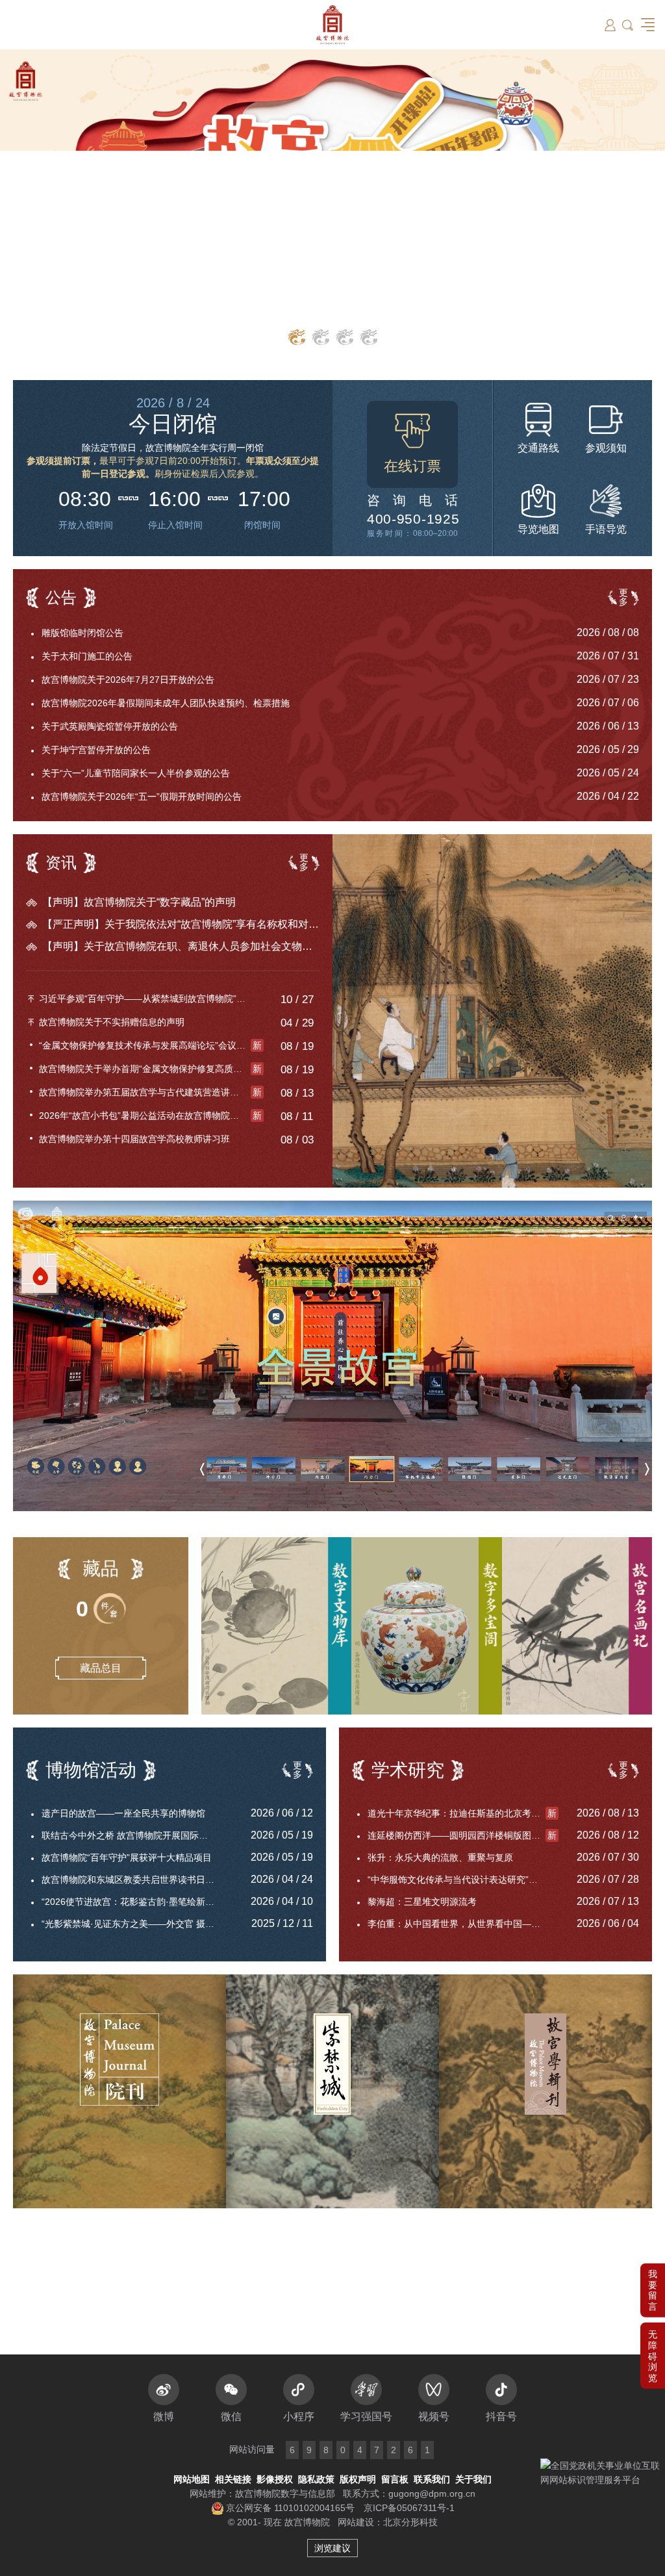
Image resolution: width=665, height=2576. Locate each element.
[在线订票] (412, 444)
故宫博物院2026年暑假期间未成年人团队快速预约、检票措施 (166, 703)
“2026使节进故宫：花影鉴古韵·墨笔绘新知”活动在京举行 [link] (137, 1902)
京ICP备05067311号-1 (409, 2508)
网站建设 (356, 2522)
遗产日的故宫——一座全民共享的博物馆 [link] (123, 1813)
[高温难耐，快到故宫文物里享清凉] (492, 1011)
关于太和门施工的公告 (87, 656)
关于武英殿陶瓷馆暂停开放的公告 (110, 726)
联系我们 (432, 2479)
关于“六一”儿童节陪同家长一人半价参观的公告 (136, 773)
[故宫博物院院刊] (119, 2091)
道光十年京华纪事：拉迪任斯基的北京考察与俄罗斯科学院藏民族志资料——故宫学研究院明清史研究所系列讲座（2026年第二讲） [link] (463, 1813)
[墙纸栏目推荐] (332, 205)
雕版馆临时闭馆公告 (82, 633)
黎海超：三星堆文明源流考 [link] (422, 1902)
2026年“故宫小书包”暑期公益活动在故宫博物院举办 (150, 1116)
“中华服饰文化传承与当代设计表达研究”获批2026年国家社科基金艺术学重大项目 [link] (463, 1880)
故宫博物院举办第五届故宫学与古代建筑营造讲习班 (150, 1092)
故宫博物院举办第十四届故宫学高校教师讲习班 (134, 1139)
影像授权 (275, 2479)
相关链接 (233, 2479)
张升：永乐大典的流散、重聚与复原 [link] (440, 1857)
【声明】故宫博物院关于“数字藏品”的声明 (139, 902)
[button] (653, 2282)
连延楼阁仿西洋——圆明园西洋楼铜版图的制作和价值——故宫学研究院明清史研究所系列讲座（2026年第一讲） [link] (463, 1835)
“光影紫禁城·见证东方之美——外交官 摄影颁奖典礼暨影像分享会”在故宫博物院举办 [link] (137, 1924)
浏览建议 (332, 2548)
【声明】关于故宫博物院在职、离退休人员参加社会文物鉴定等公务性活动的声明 (181, 946)
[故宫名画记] (577, 1626)
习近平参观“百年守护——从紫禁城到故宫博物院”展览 (147, 999)
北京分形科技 (410, 2522)
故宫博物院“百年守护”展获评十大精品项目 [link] (127, 1857)
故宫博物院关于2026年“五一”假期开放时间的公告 (142, 797)
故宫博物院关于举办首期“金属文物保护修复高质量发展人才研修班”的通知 (151, 1069)
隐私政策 (316, 2479)
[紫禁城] (332, 2091)
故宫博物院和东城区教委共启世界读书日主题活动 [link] (137, 1880)
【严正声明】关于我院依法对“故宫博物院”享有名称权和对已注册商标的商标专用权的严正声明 (181, 924)
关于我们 (473, 2479)
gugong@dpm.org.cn (432, 2493)
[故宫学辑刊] (546, 2091)
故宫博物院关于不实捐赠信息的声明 (112, 1022)
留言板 (395, 2479)
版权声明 (358, 2479)
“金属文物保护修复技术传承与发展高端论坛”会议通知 (150, 1045)
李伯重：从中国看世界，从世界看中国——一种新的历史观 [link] (463, 1924)
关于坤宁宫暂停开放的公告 (96, 750)
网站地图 (192, 2479)
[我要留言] (653, 2217)
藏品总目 (101, 1668)
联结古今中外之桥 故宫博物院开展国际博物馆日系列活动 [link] (137, 1835)
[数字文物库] (276, 1626)
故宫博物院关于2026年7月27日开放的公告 (128, 680)
